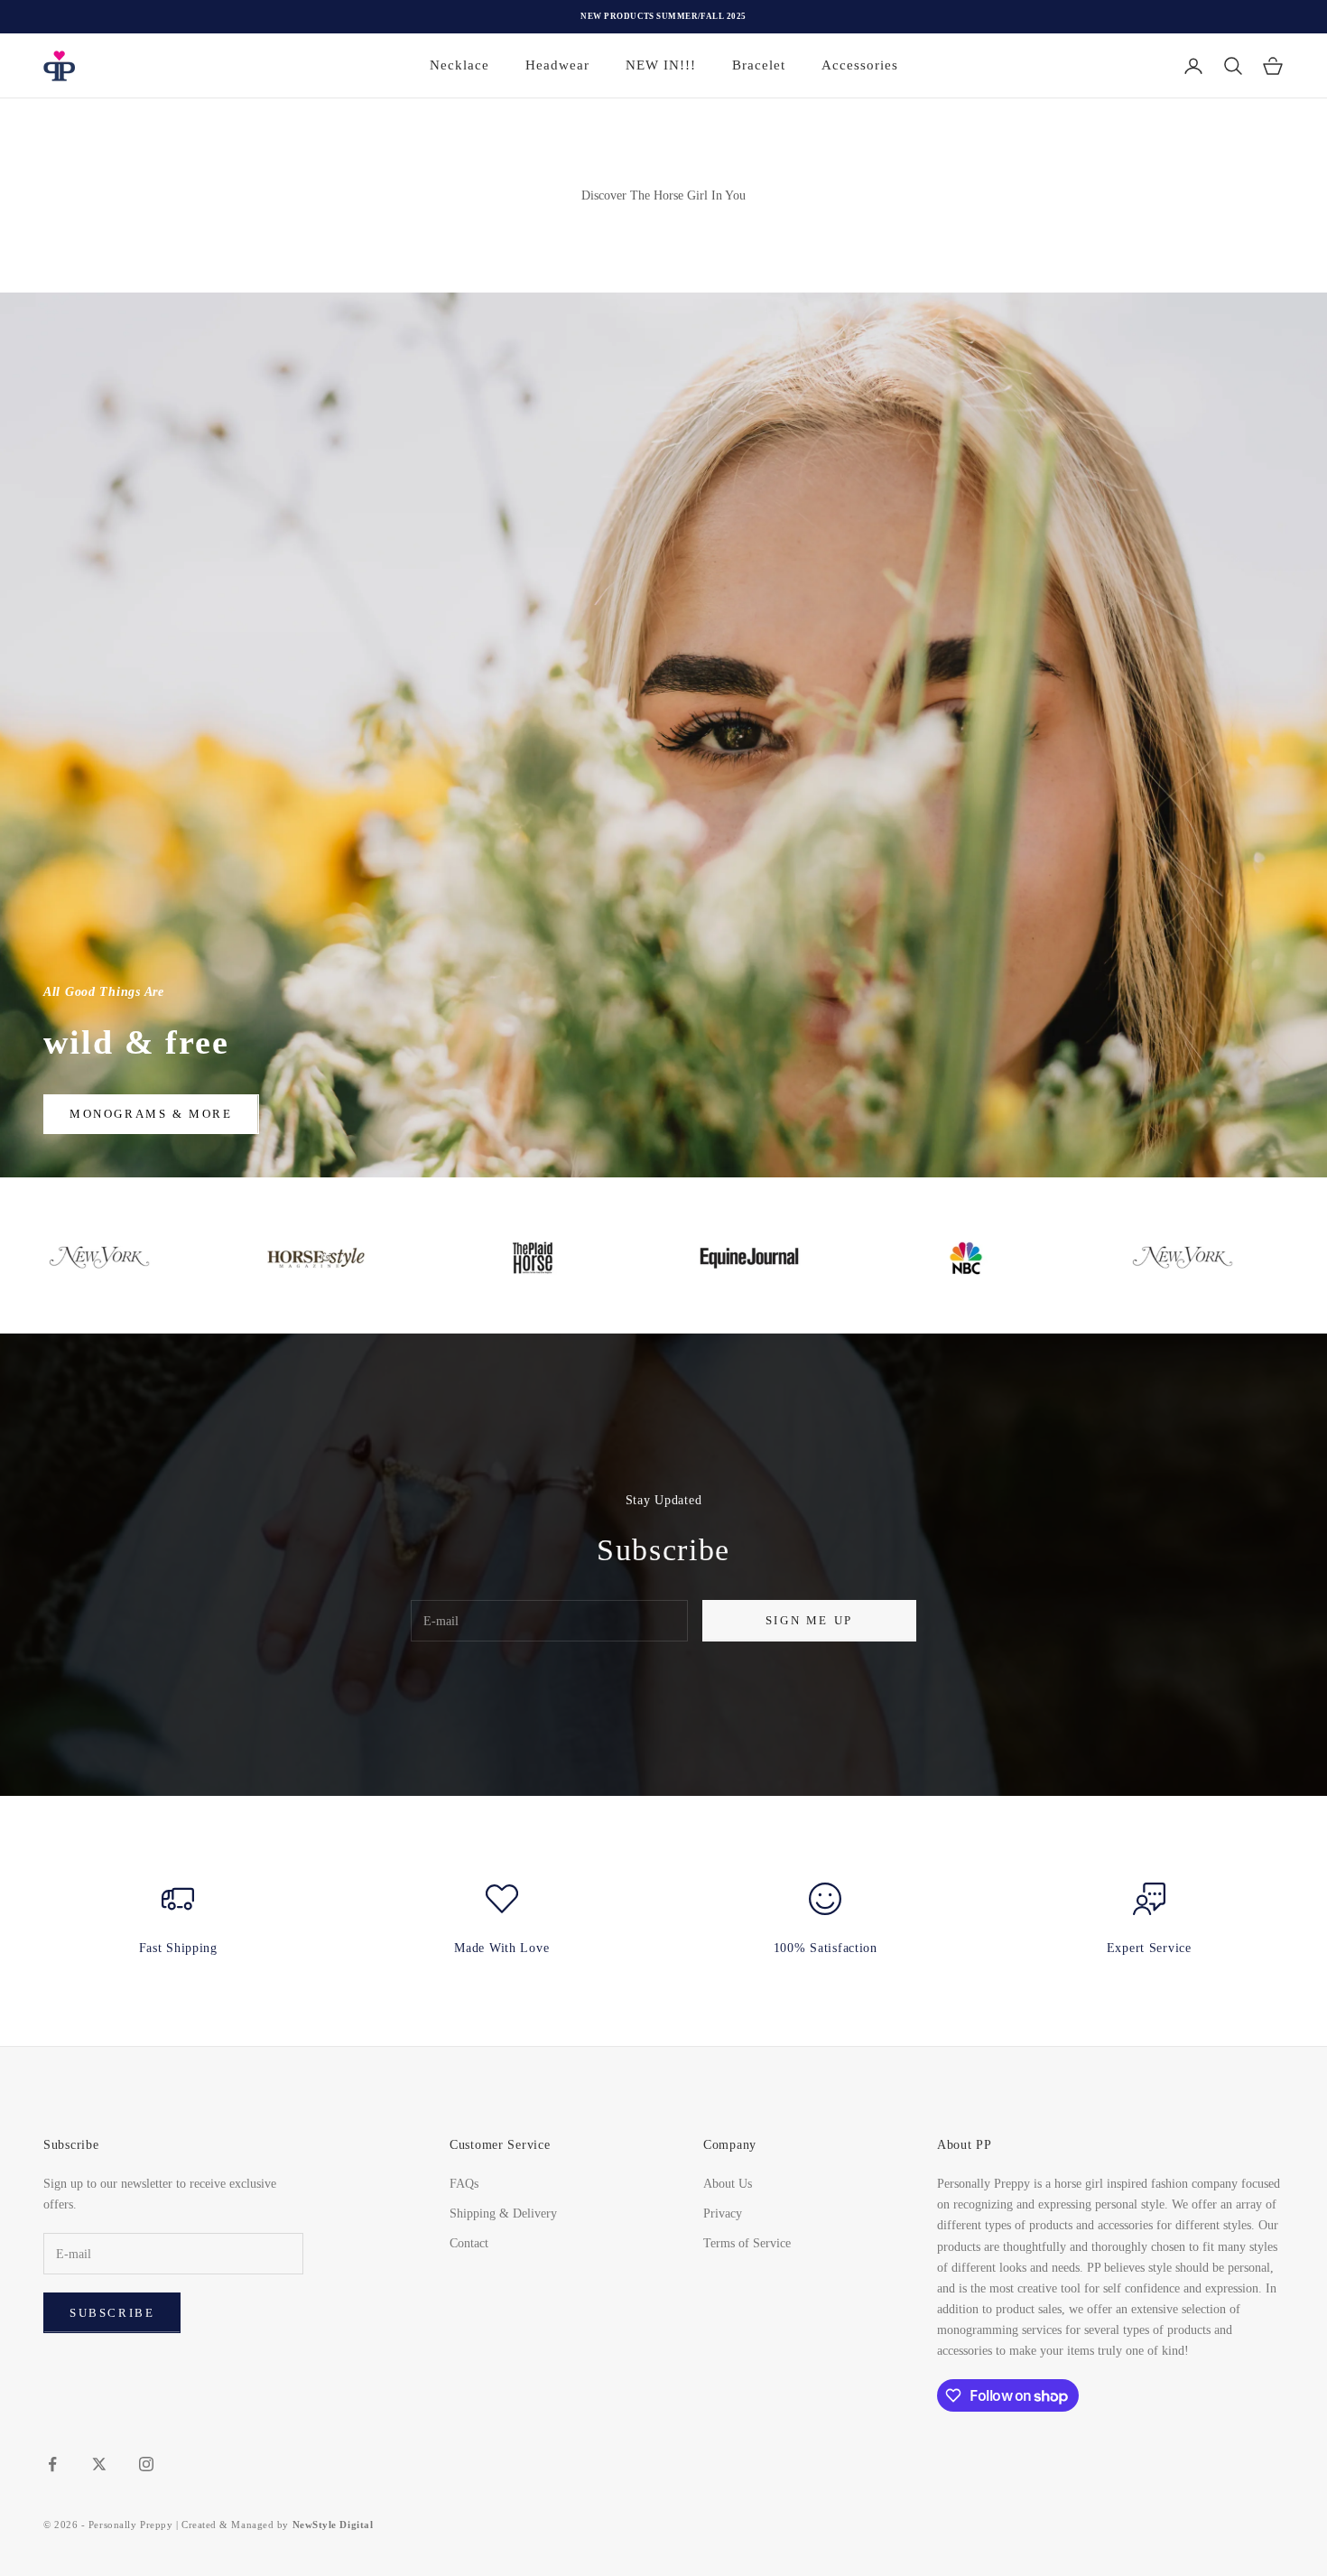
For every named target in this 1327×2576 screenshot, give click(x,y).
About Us (728, 2184)
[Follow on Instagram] (146, 2464)
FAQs (464, 2184)
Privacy (723, 2213)
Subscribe (112, 2313)
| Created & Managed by (274, 2525)
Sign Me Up (809, 1620)
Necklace (459, 65)
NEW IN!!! (661, 65)
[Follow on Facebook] (52, 2464)
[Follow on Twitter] (99, 2464)
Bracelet (759, 65)
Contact (469, 2243)
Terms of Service (747, 2243)
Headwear (557, 65)
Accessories (860, 65)
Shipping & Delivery (503, 2213)
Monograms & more (151, 1114)
